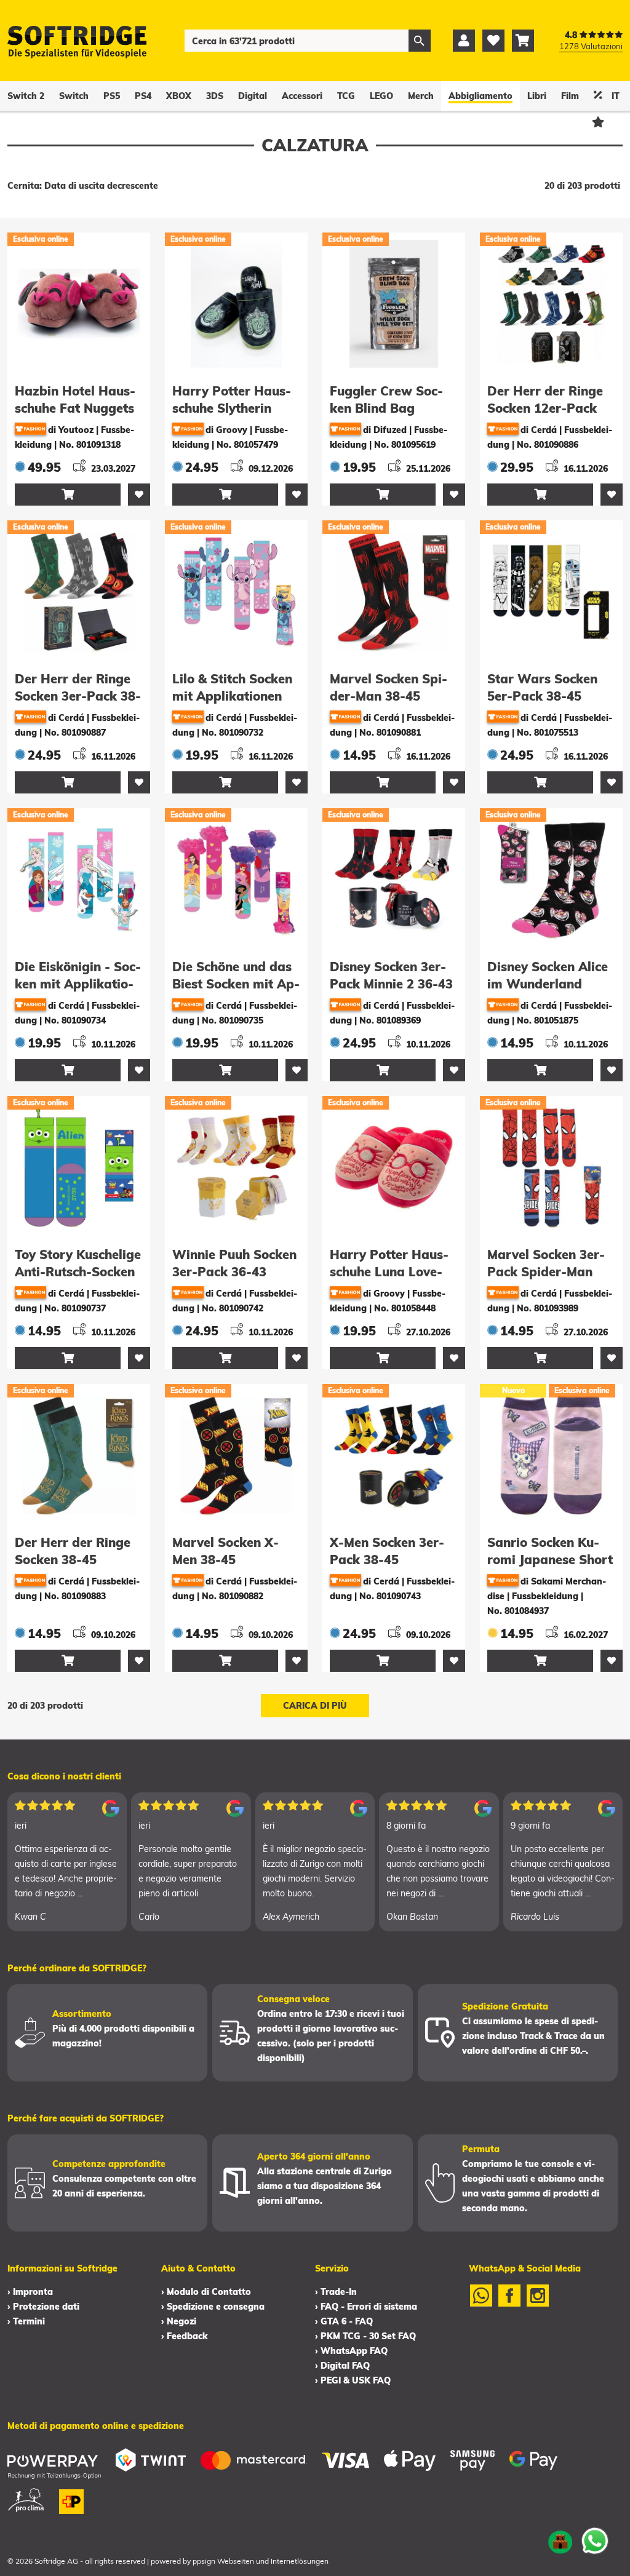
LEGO (381, 96)
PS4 (143, 96)
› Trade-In (336, 2292)
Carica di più (315, 1706)
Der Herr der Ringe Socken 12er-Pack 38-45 (545, 408)
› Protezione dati (43, 2307)
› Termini (26, 2321)
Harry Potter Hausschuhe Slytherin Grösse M (232, 408)
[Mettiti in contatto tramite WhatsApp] (595, 2541)
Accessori (302, 96)
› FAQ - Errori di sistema (366, 2307)
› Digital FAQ (342, 2366)
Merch (421, 96)
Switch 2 (26, 96)
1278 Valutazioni (591, 46)
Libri (537, 96)
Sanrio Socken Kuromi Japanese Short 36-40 (550, 1560)
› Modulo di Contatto (206, 2292)
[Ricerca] (420, 41)
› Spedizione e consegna (213, 2307)
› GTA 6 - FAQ (344, 2321)
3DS (215, 96)
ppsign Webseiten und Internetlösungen (261, 2561)
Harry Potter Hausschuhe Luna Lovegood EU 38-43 (389, 1272)
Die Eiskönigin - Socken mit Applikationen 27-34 (78, 984)
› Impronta (30, 2292)
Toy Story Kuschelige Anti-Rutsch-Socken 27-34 (78, 1272)
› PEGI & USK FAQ (353, 2380)
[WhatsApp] (481, 2304)
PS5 (112, 96)
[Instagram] (538, 2304)
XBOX (179, 96)
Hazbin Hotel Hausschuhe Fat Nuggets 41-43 (75, 408)
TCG (346, 96)
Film (570, 96)
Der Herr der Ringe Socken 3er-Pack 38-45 (78, 696)
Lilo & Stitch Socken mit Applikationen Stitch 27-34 (232, 696)
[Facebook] (509, 2304)
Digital (253, 96)
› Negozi (179, 2321)
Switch (74, 96)
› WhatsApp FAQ (351, 2351)
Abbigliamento (480, 96)
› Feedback (184, 2336)
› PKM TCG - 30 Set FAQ (365, 2336)
